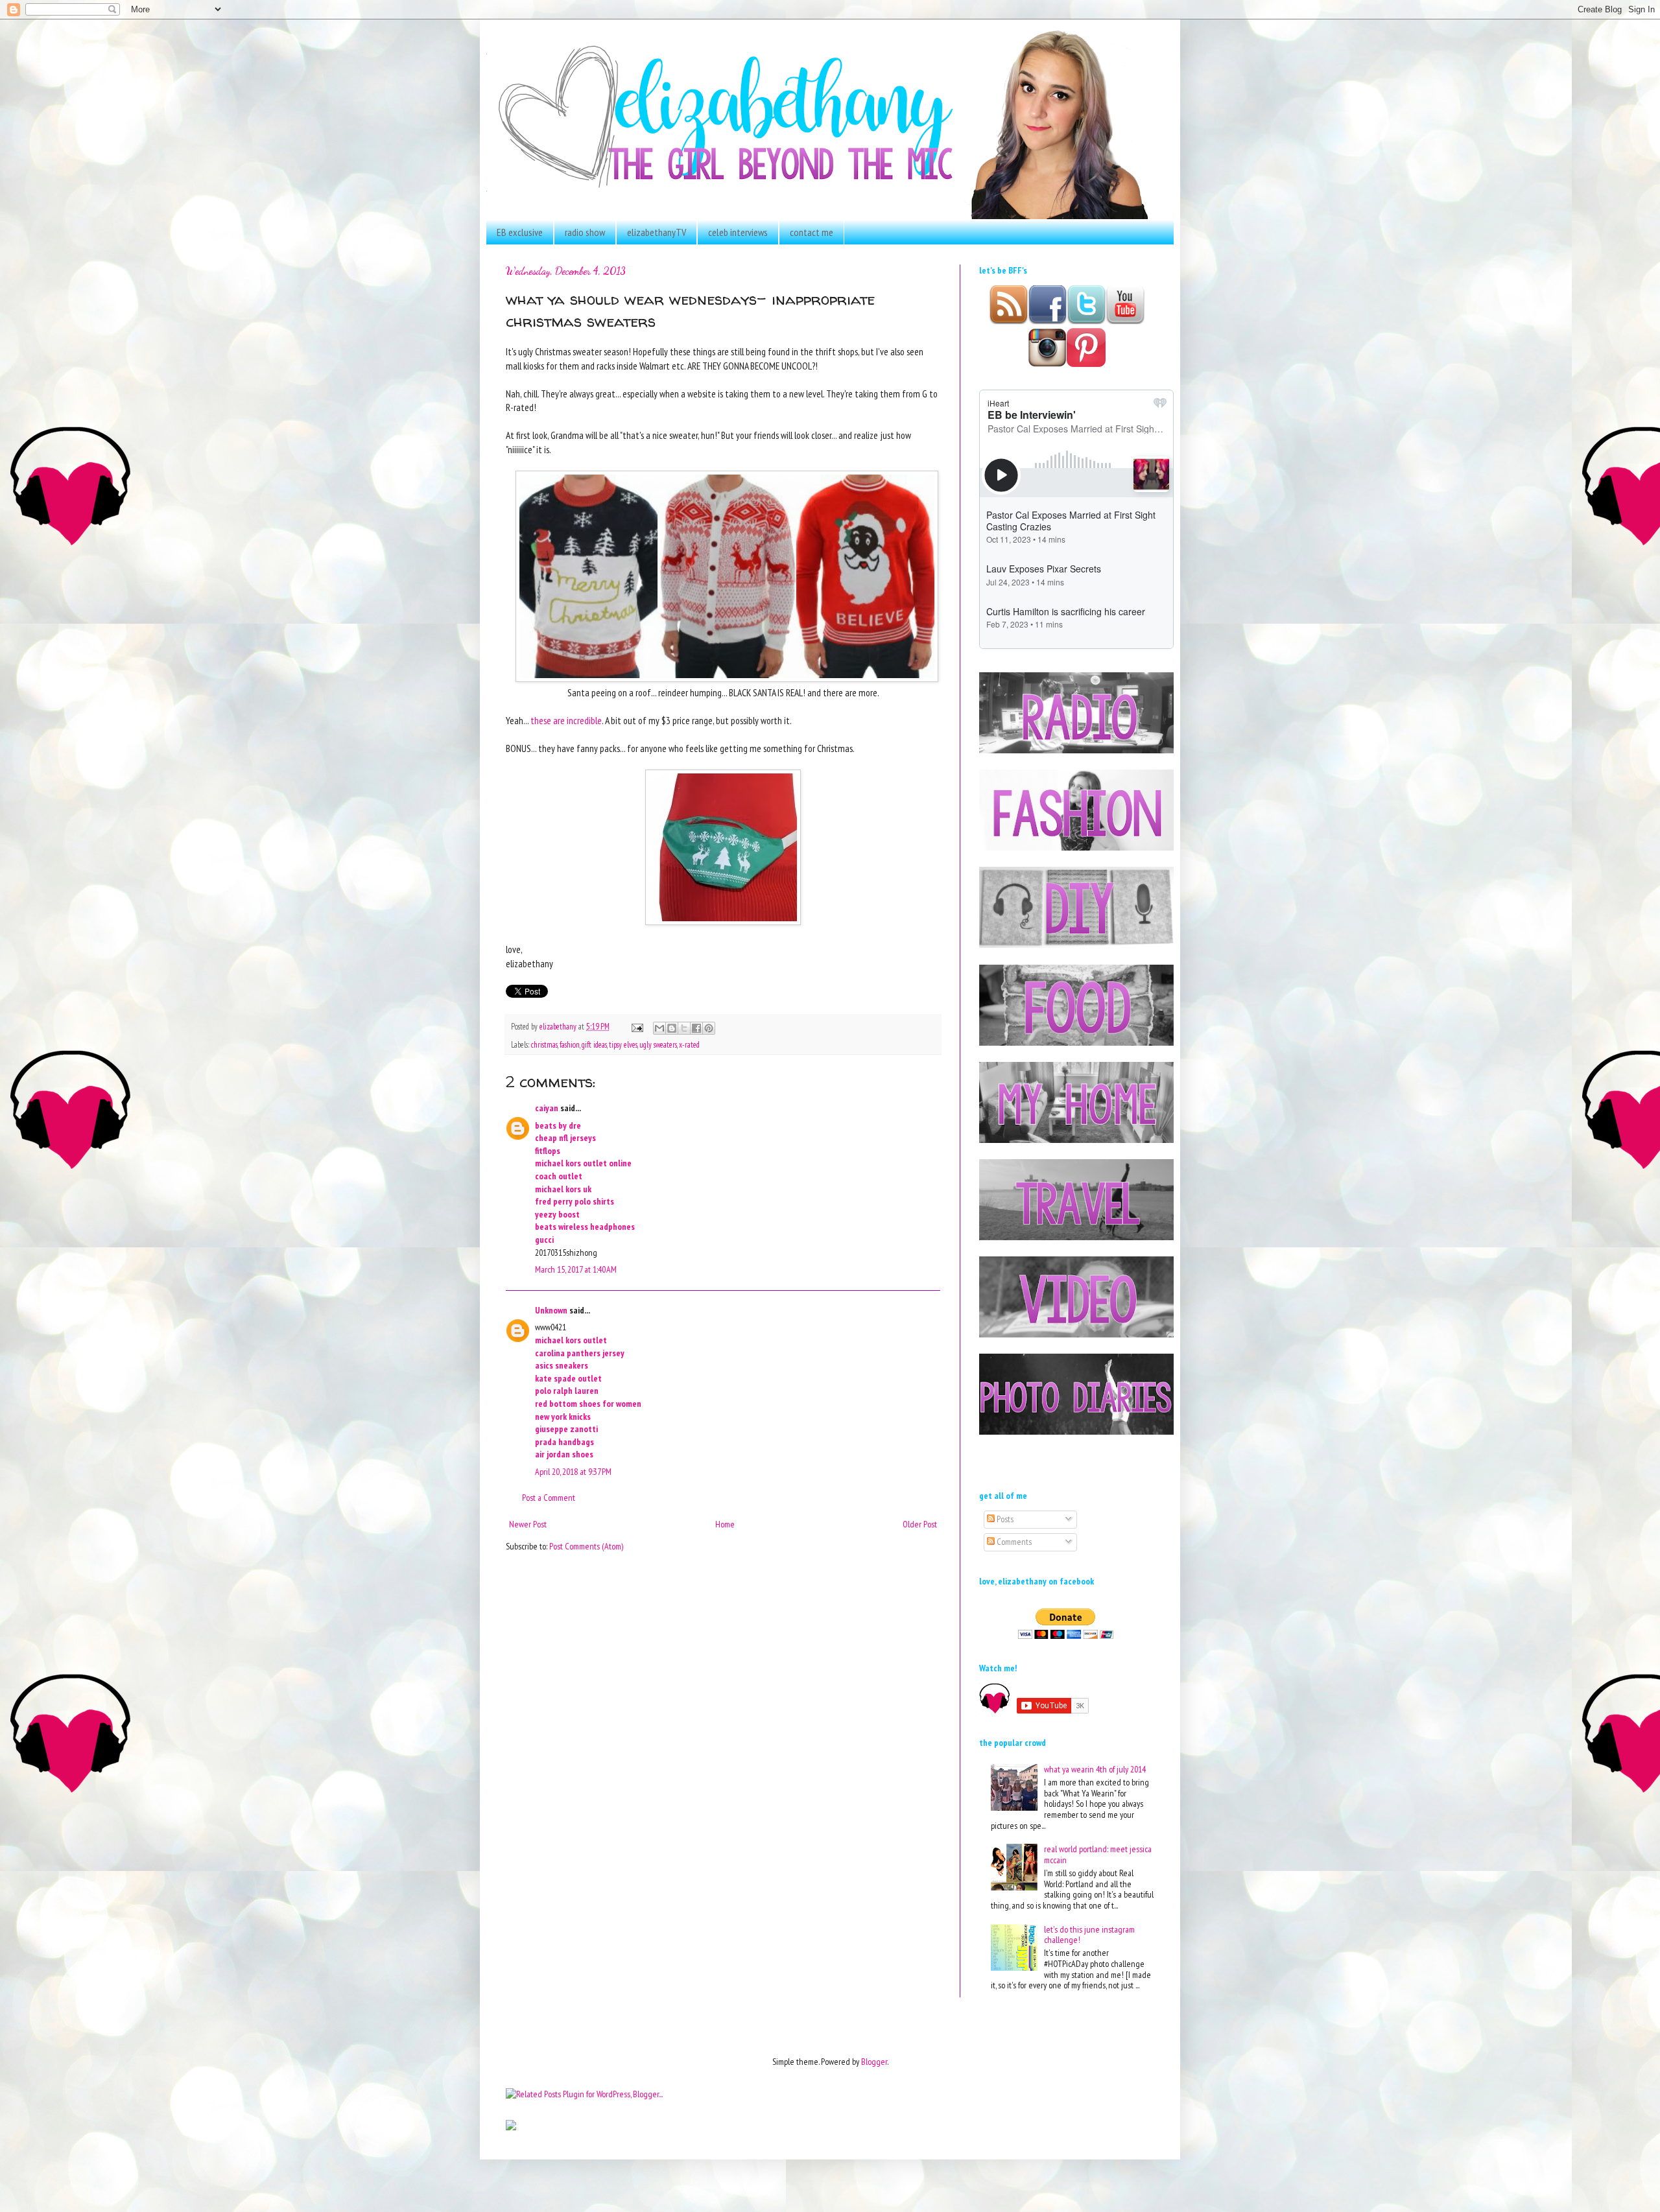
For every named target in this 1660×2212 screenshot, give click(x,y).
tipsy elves (623, 1044)
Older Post (920, 1524)
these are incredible (566, 720)
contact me (812, 232)
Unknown (551, 1310)
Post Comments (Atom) (586, 1546)
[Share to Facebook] (696, 1028)
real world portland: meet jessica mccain (1098, 1854)
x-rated (689, 1044)
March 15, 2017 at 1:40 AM (576, 1269)
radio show (585, 232)
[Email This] (659, 1028)
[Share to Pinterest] (709, 1028)
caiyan (547, 1108)
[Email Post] (636, 1026)
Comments (1013, 1542)
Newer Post (528, 1524)
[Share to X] (684, 1028)
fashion (570, 1044)
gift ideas (594, 1044)
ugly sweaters (658, 1044)
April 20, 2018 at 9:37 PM (573, 1472)
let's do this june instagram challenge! (1089, 1935)
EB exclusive (520, 232)
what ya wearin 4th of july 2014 (1095, 1769)
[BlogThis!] (672, 1028)
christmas (544, 1044)
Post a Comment (549, 1498)
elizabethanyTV (657, 232)
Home (725, 1524)
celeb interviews (738, 232)
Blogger (874, 2062)
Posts (1004, 1519)
